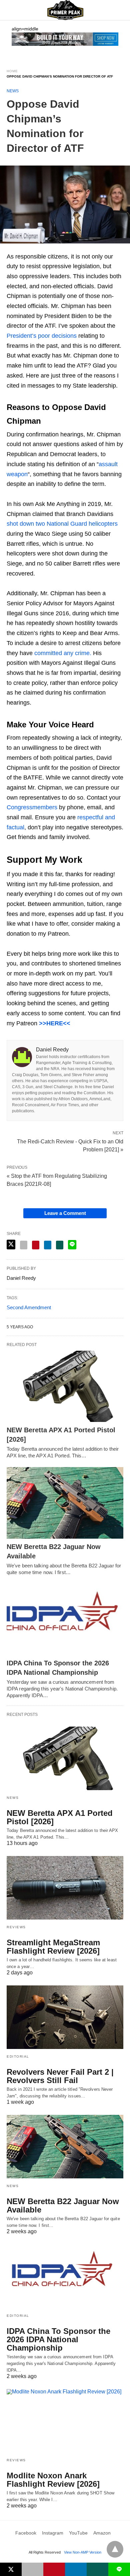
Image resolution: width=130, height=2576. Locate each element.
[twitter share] (11, 1245)
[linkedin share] (48, 1245)
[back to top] (115, 2549)
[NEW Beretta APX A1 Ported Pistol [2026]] (65, 1386)
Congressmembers (32, 807)
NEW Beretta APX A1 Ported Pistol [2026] (60, 1817)
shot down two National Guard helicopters (62, 524)
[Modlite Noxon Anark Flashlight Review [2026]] (65, 2421)
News (13, 91)
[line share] (72, 1245)
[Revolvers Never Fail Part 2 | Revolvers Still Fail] (65, 2017)
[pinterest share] (36, 1245)
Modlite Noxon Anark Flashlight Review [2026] (53, 2480)
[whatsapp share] (60, 1245)
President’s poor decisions (42, 336)
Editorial (18, 2056)
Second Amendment (29, 1307)
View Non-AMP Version (83, 2552)
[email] (32, 2569)
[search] (120, 10)
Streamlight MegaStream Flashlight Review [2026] (53, 1947)
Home (12, 71)
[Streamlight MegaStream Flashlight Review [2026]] (65, 1888)
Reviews (16, 1927)
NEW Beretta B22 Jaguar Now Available (63, 2205)
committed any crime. (63, 653)
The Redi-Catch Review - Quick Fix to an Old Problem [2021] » (70, 1145)
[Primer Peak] (65, 10)
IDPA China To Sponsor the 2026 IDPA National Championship (58, 2339)
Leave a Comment (65, 1213)
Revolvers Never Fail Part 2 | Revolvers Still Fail (60, 2076)
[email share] (24, 1245)
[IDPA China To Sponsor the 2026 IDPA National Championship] (65, 1619)
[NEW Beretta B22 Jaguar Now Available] (65, 1503)
